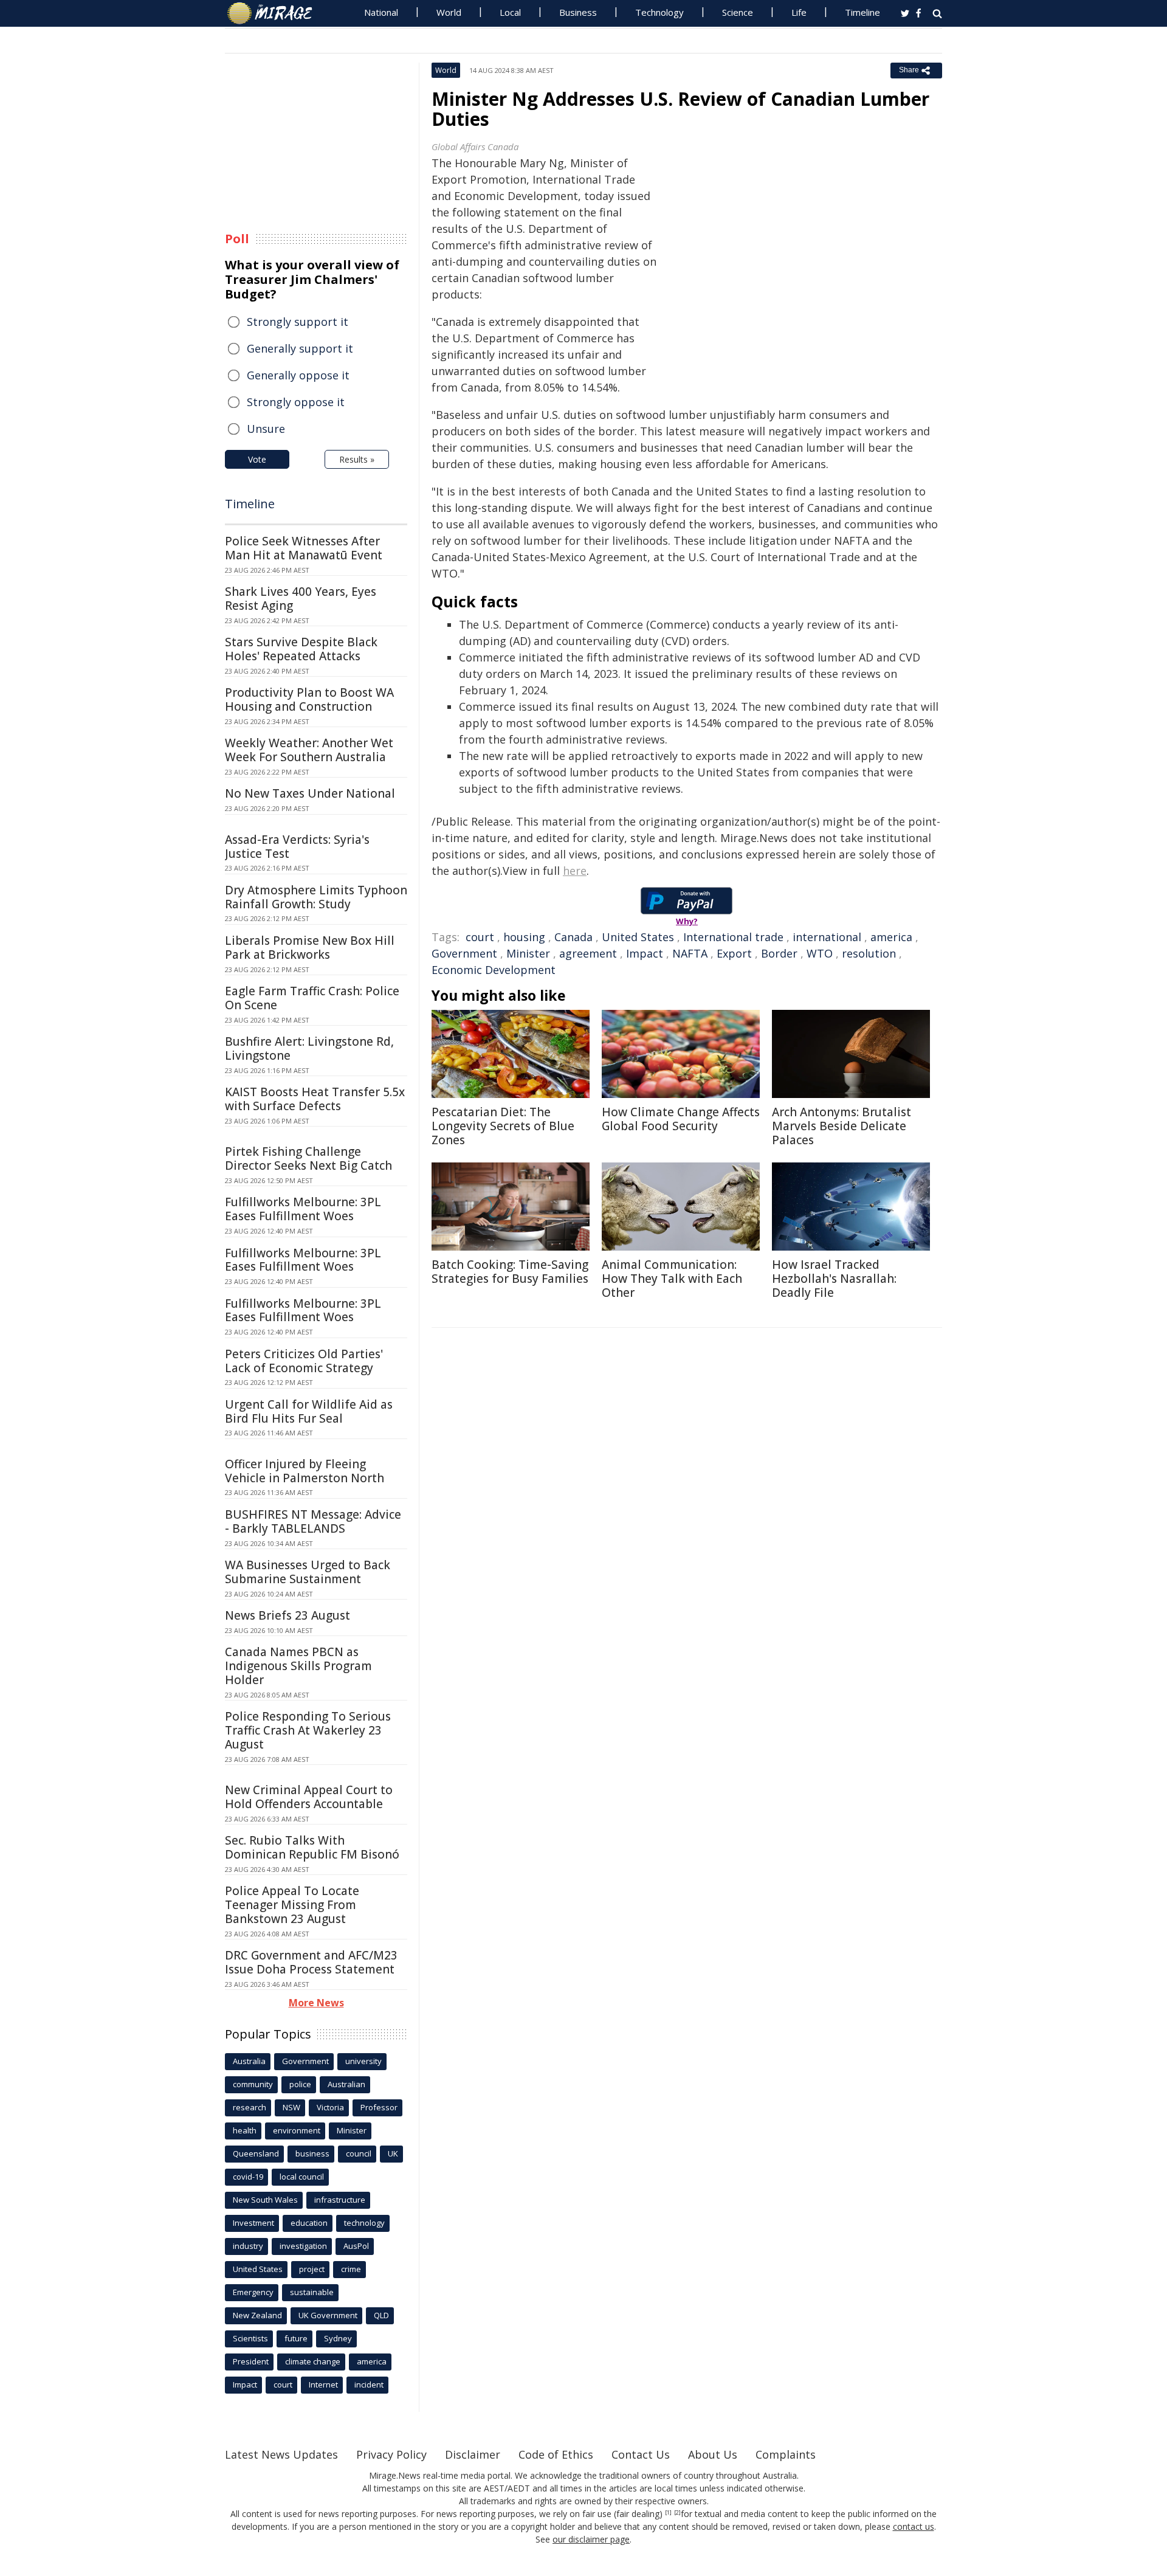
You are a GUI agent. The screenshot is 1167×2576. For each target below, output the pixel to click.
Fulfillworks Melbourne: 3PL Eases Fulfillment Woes (303, 1209)
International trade (733, 937)
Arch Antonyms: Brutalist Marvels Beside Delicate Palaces (842, 1126)
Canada (573, 937)
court (480, 937)
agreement (588, 953)
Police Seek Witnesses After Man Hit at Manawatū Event (304, 548)
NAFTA (690, 953)
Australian (346, 2084)
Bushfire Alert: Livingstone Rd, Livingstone (309, 1048)
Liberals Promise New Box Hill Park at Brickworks (310, 948)
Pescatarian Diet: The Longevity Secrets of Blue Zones (503, 1126)
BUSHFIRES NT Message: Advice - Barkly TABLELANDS (313, 1521)
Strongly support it (298, 322)
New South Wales (265, 2200)
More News (316, 2003)
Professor (379, 2107)
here (575, 871)
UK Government (328, 2315)
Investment (253, 2223)
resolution (869, 953)
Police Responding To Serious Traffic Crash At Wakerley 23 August (308, 1730)
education (309, 2223)
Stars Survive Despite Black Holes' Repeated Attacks (301, 649)
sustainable (312, 2292)
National (381, 12)
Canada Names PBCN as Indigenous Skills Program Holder (298, 1666)
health (245, 2130)
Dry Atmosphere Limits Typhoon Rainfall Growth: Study (316, 897)
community (253, 2084)
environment (297, 2130)
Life (799, 12)
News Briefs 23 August (287, 1615)
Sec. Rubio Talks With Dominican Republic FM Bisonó (312, 1847)
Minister (528, 953)
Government (464, 953)
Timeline (862, 12)
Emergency (253, 2292)
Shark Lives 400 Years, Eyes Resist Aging (301, 599)
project (312, 2269)
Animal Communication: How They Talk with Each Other (672, 1279)
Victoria (330, 2107)
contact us (914, 2526)
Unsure (266, 429)
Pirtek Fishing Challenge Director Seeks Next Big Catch (308, 1159)
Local (510, 12)
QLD (381, 2315)
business (312, 2153)
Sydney (338, 2338)
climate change (313, 2361)
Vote (257, 459)
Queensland (256, 2153)
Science (738, 12)
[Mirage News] (276, 13)
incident (369, 2384)
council (359, 2153)
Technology (659, 12)
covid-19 (248, 2177)
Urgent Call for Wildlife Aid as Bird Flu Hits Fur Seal (309, 1411)
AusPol (356, 2246)
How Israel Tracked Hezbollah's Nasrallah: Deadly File (834, 1279)
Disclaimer (473, 2454)
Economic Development (494, 970)
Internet (323, 2384)
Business (578, 12)
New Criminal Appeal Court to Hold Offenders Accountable (309, 1797)
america (891, 937)
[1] (668, 2513)
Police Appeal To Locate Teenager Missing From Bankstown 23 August (292, 1905)
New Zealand (257, 2315)
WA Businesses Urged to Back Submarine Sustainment (308, 1572)
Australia (249, 2061)
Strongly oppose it (296, 402)
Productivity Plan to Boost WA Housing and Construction (309, 699)
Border (779, 953)
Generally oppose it (298, 375)
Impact (645, 953)
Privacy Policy (391, 2454)
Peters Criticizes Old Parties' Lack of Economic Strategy (304, 1361)
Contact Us (641, 2454)
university (363, 2061)
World (449, 12)
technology (364, 2223)
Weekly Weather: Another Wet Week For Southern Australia (309, 750)
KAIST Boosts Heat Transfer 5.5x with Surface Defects (315, 1099)
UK (393, 2153)
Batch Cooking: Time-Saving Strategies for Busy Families (510, 1272)
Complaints (786, 2454)
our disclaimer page (591, 2539)
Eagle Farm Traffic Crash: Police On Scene (312, 998)
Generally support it (300, 348)
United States (638, 937)
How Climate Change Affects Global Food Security (681, 1119)
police (300, 2084)
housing (524, 937)
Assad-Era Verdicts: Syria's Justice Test (297, 847)
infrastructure (340, 2200)
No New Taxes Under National (310, 793)
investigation (303, 2246)
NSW (291, 2107)
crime (351, 2269)
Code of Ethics (556, 2454)
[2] (677, 2513)
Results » (357, 459)
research (250, 2107)
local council (302, 2177)
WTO (820, 953)
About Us (713, 2454)
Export (734, 953)
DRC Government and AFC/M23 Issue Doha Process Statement (311, 1962)
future (296, 2338)
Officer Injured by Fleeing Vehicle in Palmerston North (305, 1471)
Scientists (250, 2338)
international (827, 937)
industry (248, 2246)
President (251, 2361)
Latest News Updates (281, 2454)
